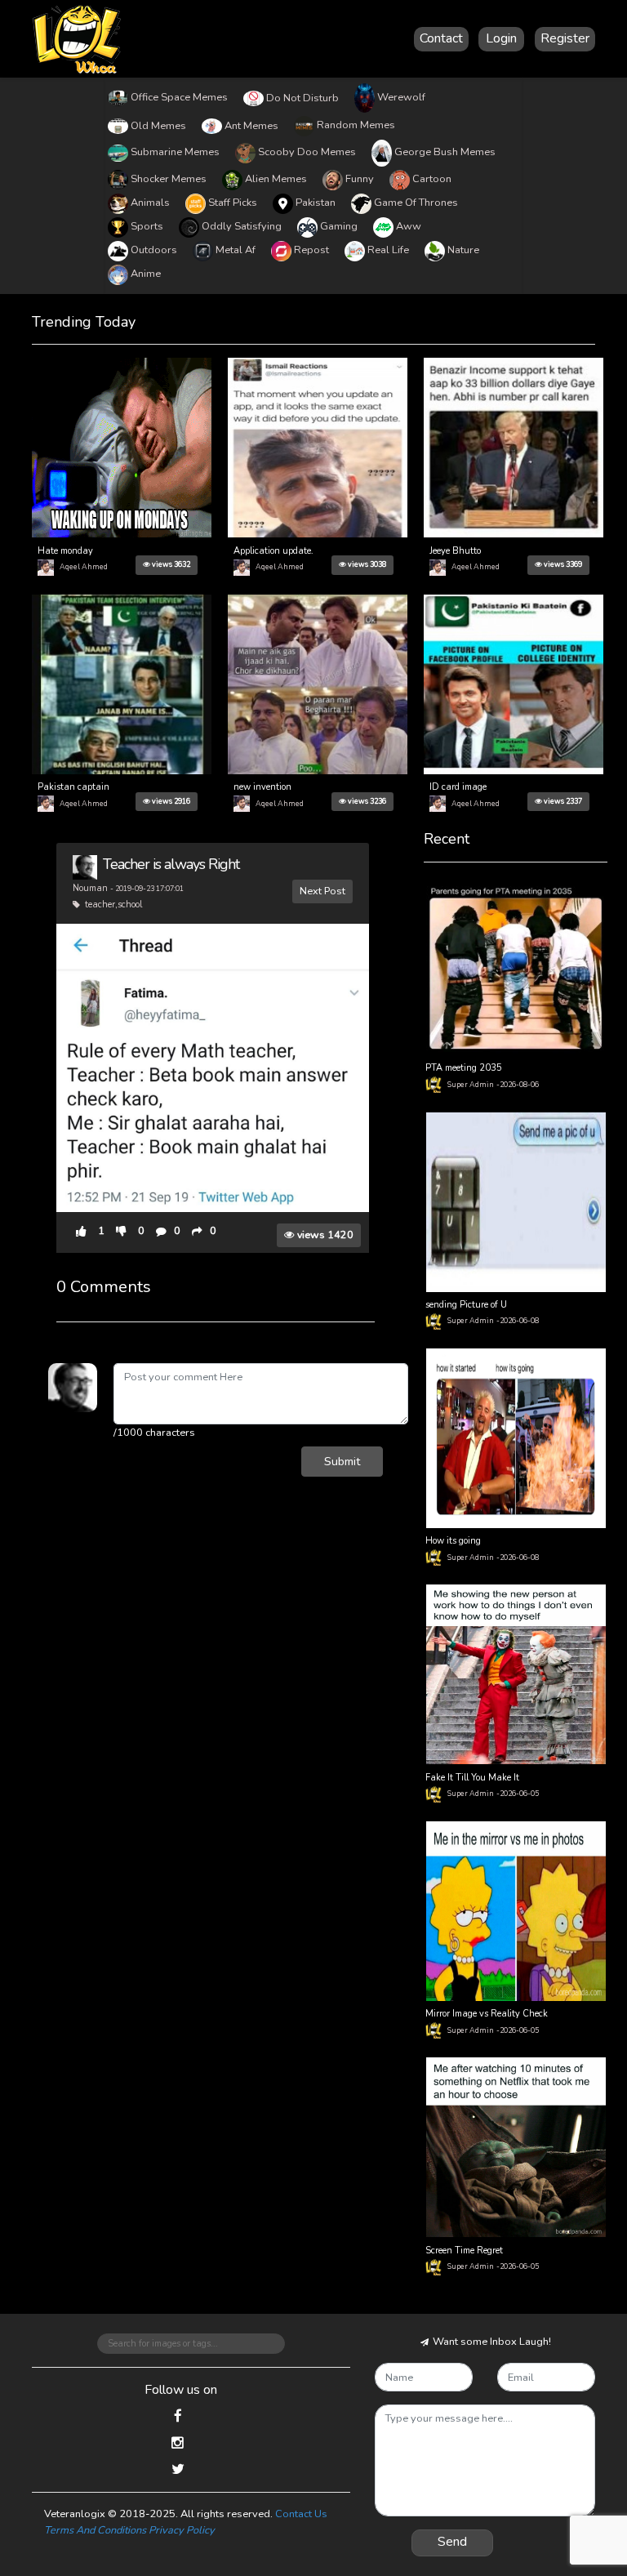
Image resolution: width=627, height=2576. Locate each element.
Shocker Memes (169, 179)
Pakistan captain (73, 787)
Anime (146, 274)
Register (565, 38)
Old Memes (158, 126)
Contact (441, 38)
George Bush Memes (445, 152)
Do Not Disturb (302, 98)
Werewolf (401, 97)
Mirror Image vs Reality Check (487, 2014)
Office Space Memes (179, 97)
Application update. (273, 551)
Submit (342, 1461)
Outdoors (154, 250)
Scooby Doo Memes (307, 152)
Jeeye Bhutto (455, 551)
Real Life (388, 250)
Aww (409, 226)
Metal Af (236, 250)
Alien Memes (276, 179)
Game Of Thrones (416, 203)
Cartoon (432, 179)
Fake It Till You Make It (472, 1778)
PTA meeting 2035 (464, 1068)
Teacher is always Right (171, 864)
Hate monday (65, 551)
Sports (147, 226)
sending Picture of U (466, 1305)
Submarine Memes (175, 152)
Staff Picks (233, 203)
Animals (150, 203)
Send (452, 2542)
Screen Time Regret (464, 2251)
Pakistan (316, 203)
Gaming (339, 226)
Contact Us (301, 2514)
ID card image (458, 787)
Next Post (322, 891)
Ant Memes (251, 126)
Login (501, 38)
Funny (360, 179)
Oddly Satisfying (242, 226)
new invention (262, 787)
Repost (311, 250)
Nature (463, 250)
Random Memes (356, 125)
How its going (453, 1541)
